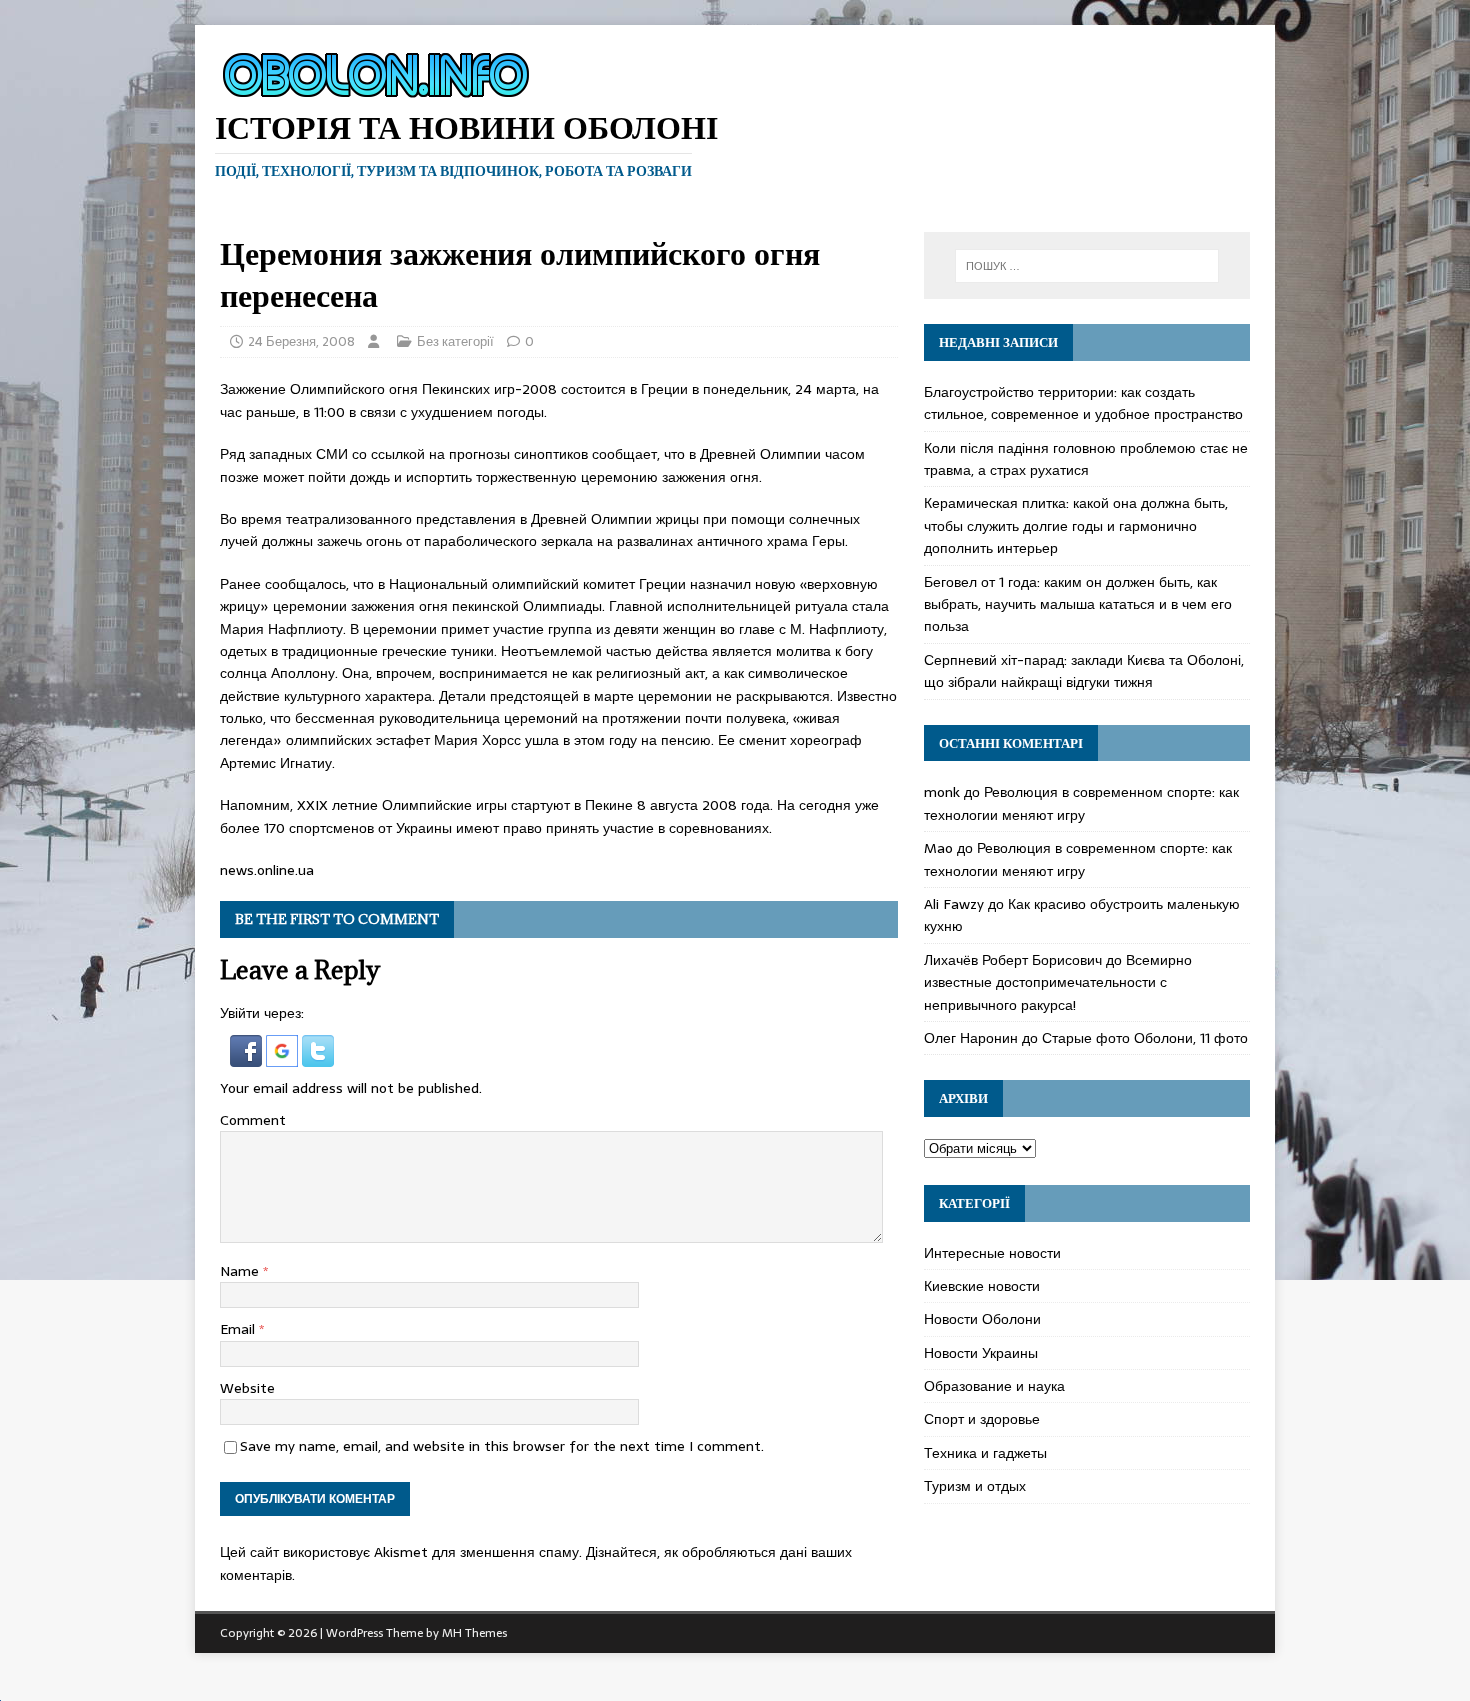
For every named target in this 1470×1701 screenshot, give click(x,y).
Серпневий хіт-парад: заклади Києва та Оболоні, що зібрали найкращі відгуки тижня (1084, 671)
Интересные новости (992, 1253)
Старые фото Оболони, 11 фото (1145, 1038)
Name (241, 1271)
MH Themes (474, 1633)
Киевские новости (982, 1286)
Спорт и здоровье (982, 1419)
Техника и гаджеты (985, 1453)
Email (239, 1329)
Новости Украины (981, 1353)
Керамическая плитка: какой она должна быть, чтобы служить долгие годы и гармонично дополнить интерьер (1076, 525)
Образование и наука (994, 1386)
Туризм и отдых (975, 1486)
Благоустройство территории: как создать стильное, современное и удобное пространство (1083, 403)
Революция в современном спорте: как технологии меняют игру (1081, 803)
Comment (253, 1120)
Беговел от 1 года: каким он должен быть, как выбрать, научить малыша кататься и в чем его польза (1078, 604)
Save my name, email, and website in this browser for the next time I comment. (502, 1446)
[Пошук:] (1087, 266)
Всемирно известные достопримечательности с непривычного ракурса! (1058, 982)
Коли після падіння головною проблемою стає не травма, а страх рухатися (1086, 459)
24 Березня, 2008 (301, 341)
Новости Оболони (982, 1319)
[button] (248, 1055)
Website (247, 1388)
